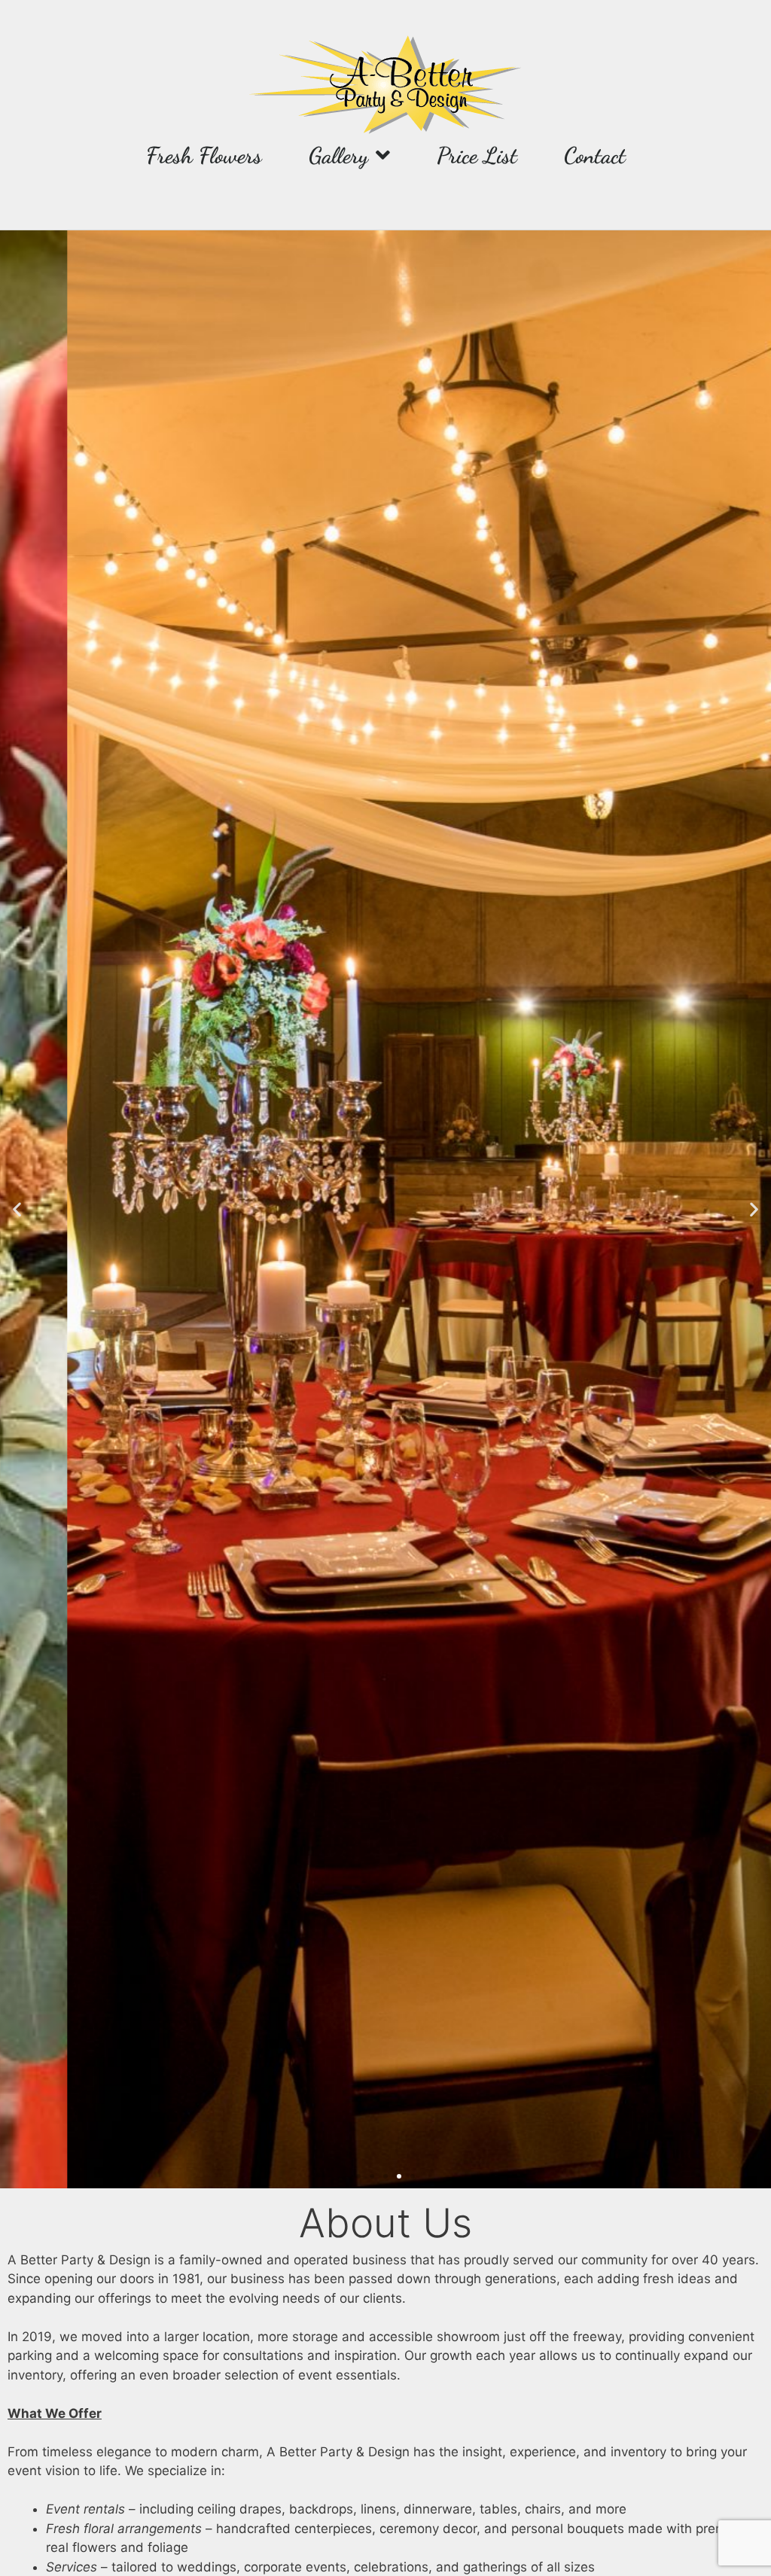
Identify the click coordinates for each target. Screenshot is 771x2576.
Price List (477, 155)
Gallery (338, 155)
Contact (595, 155)
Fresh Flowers (204, 155)
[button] (17, 1209)
